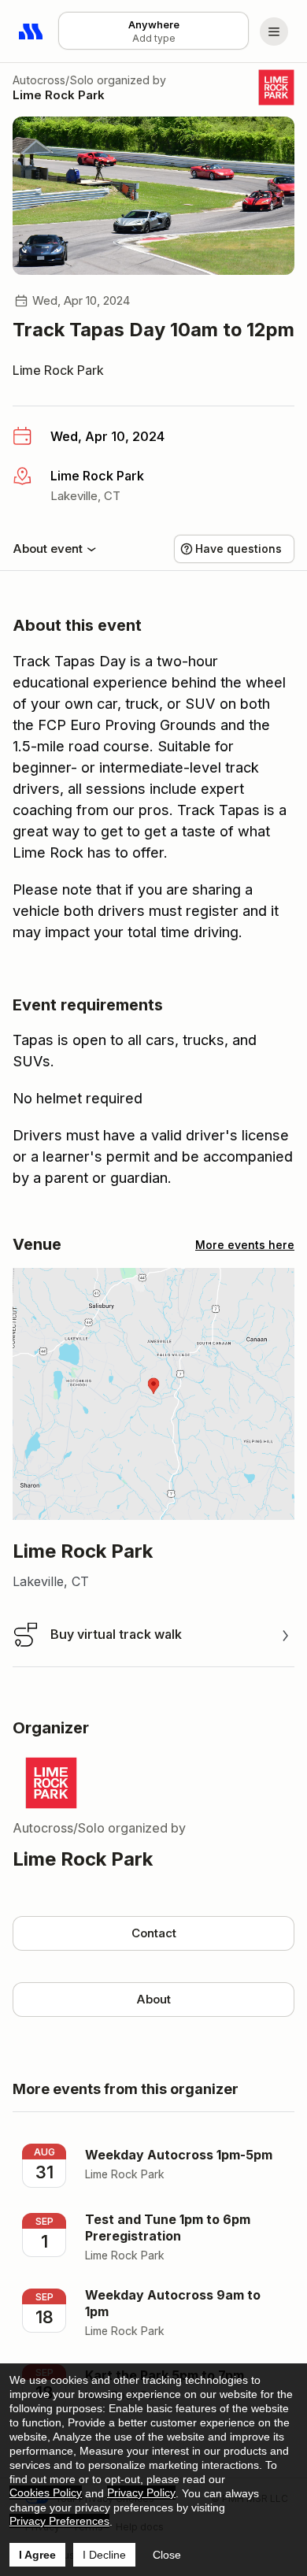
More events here (245, 1245)
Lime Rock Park (59, 95)
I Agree (37, 2555)
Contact (154, 1933)
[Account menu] (274, 32)
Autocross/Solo (53, 80)
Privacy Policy (141, 2493)
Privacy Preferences (59, 2521)
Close (167, 2555)
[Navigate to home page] (31, 32)
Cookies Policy (46, 2493)
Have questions (239, 549)
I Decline (104, 2555)
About (153, 1999)
